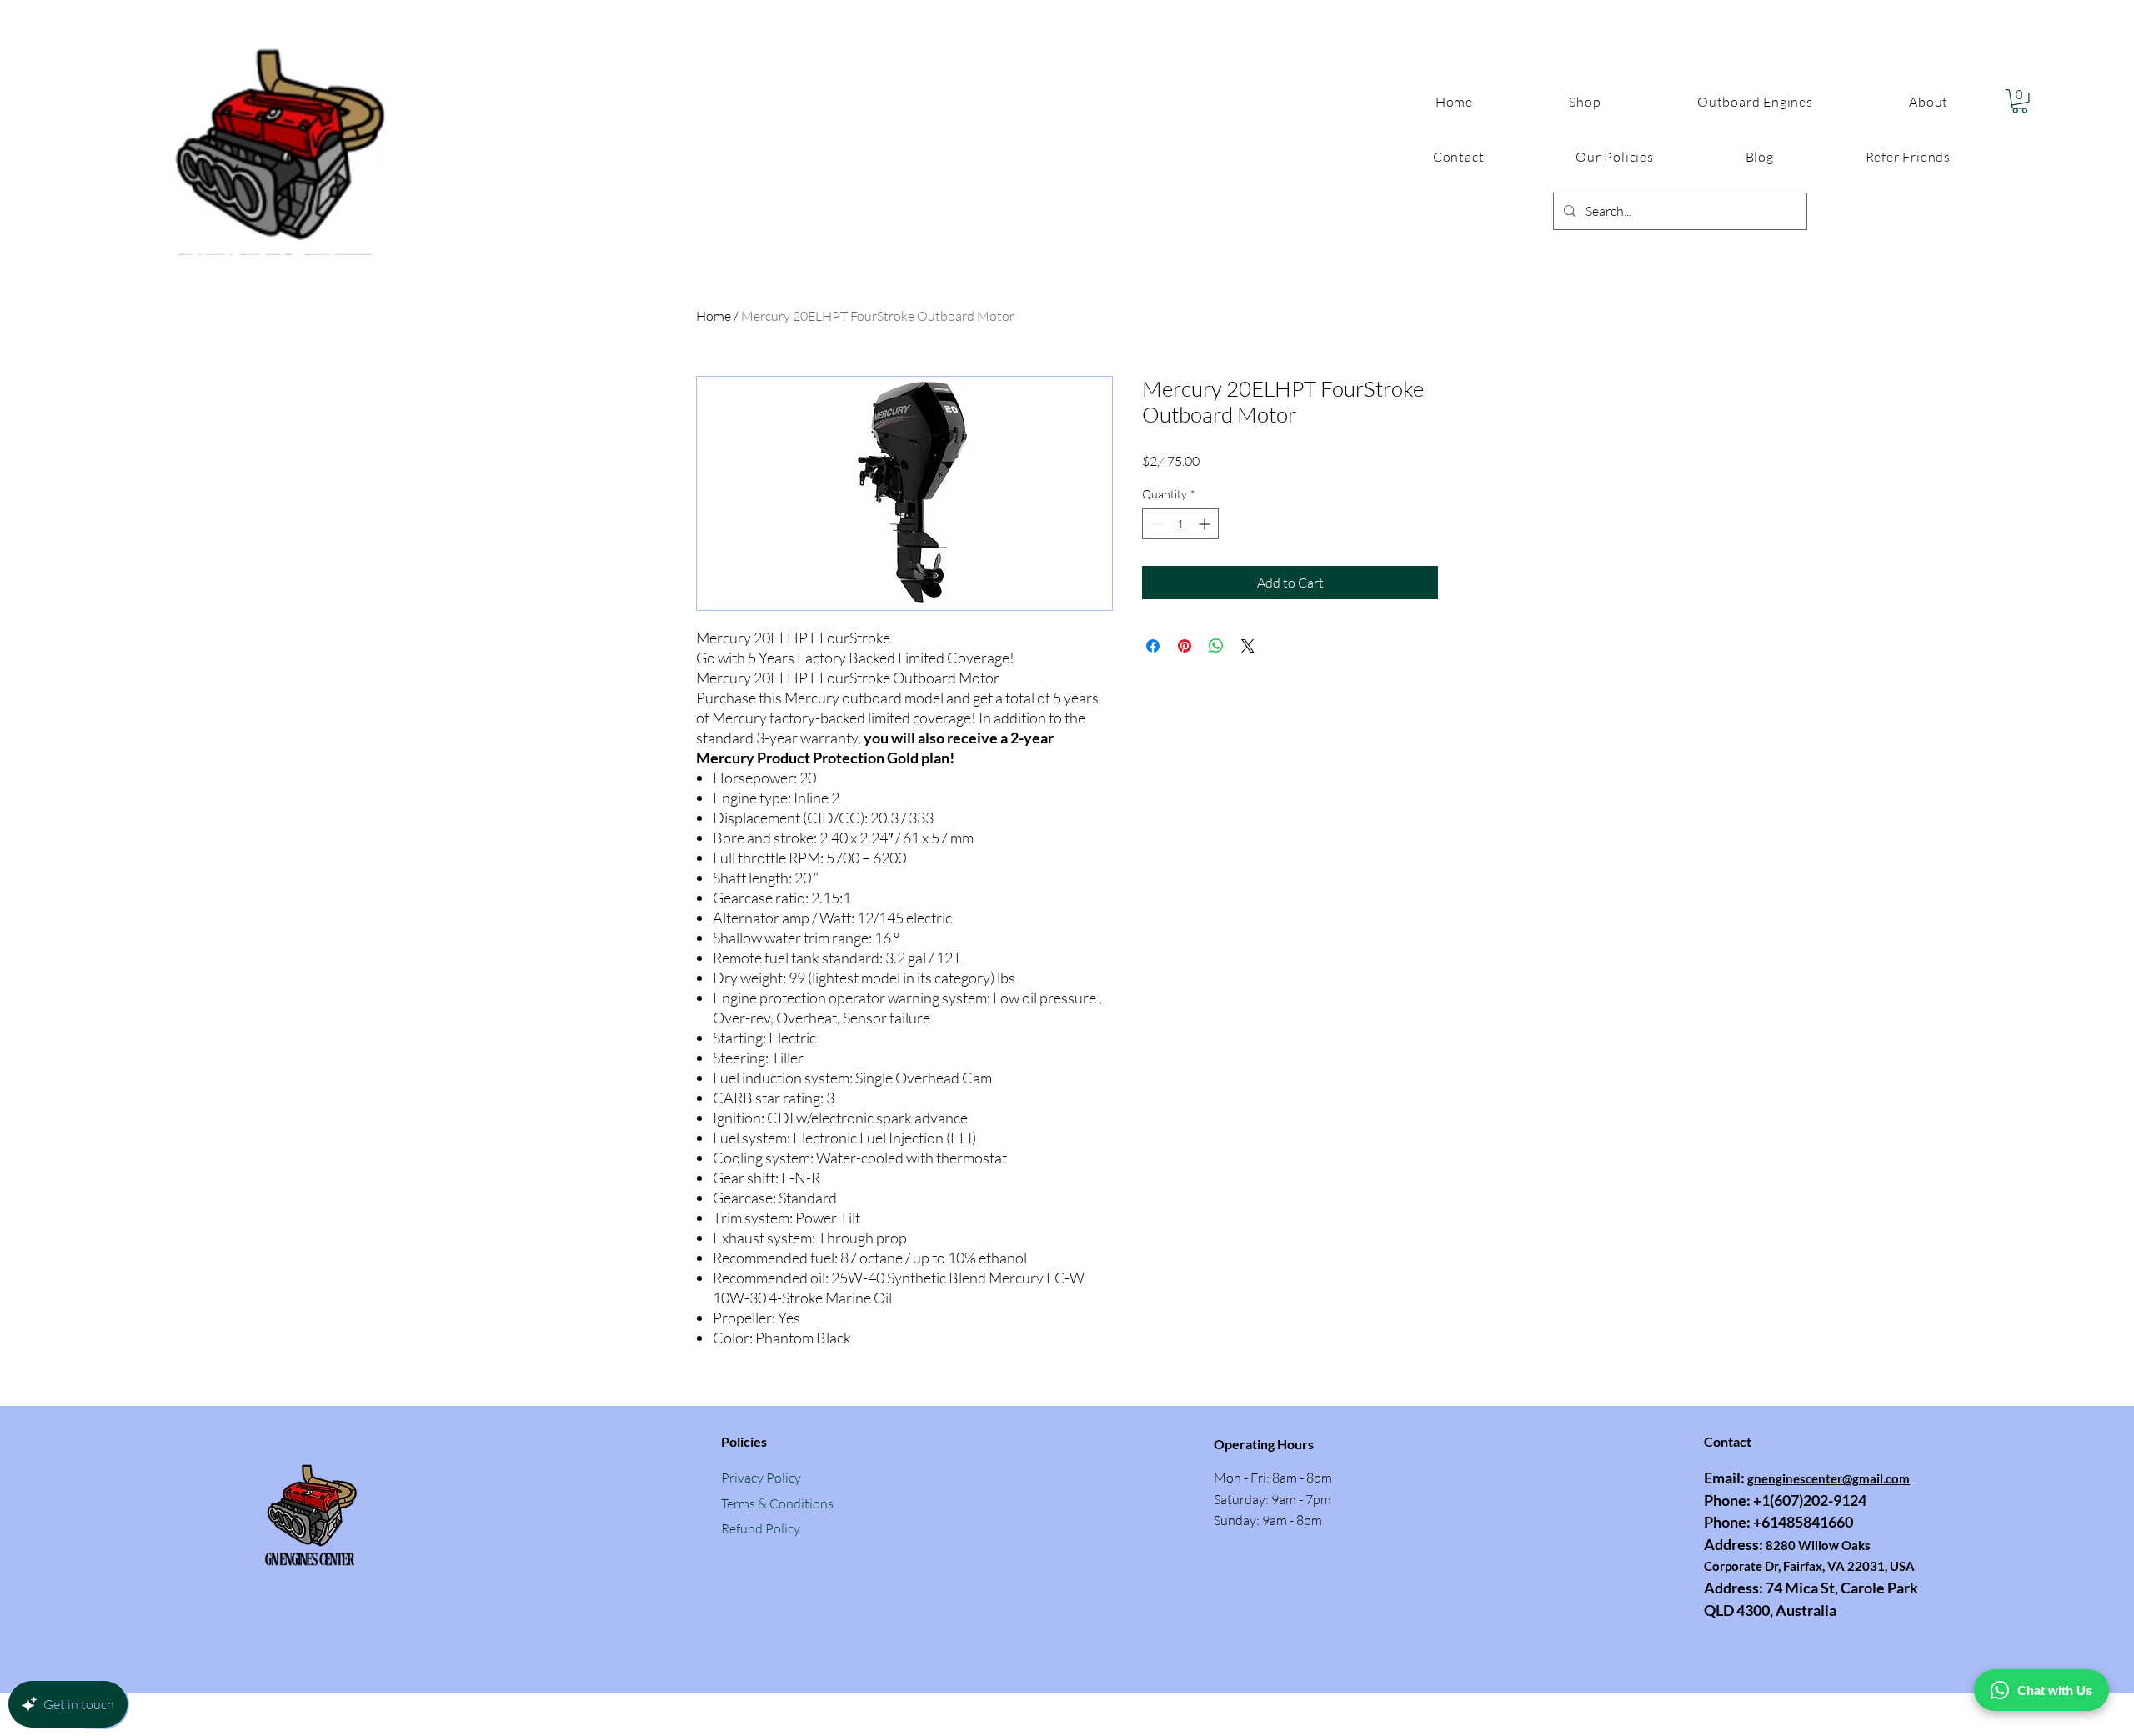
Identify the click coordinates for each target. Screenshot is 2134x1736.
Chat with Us (2055, 1691)
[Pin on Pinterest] (1185, 646)
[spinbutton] (1180, 524)
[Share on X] (1248, 646)
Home (714, 316)
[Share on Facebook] (1153, 646)
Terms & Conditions (777, 1503)
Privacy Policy (761, 1478)
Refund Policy (761, 1528)
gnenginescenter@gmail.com (1828, 1478)
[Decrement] (1155, 524)
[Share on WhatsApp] (1216, 646)
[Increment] (1206, 524)
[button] (1614, 157)
